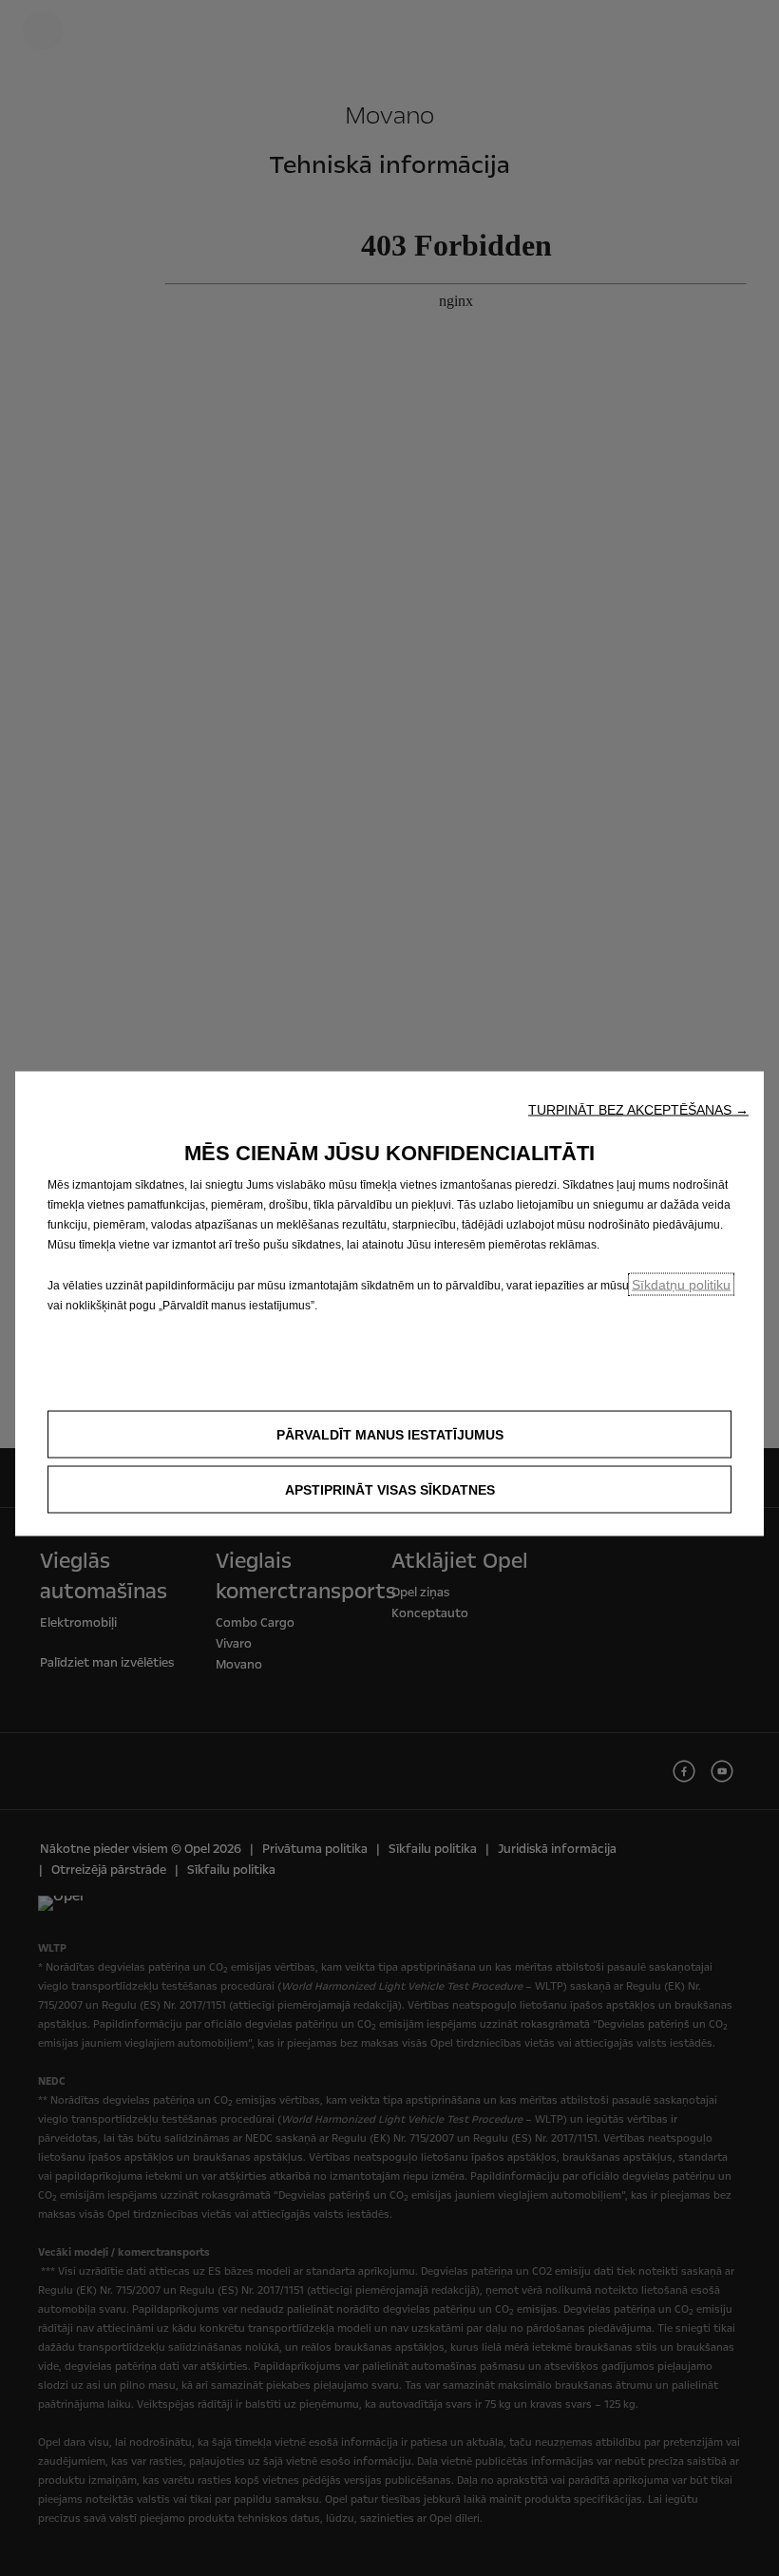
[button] (638, 1109)
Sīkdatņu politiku (681, 1284)
